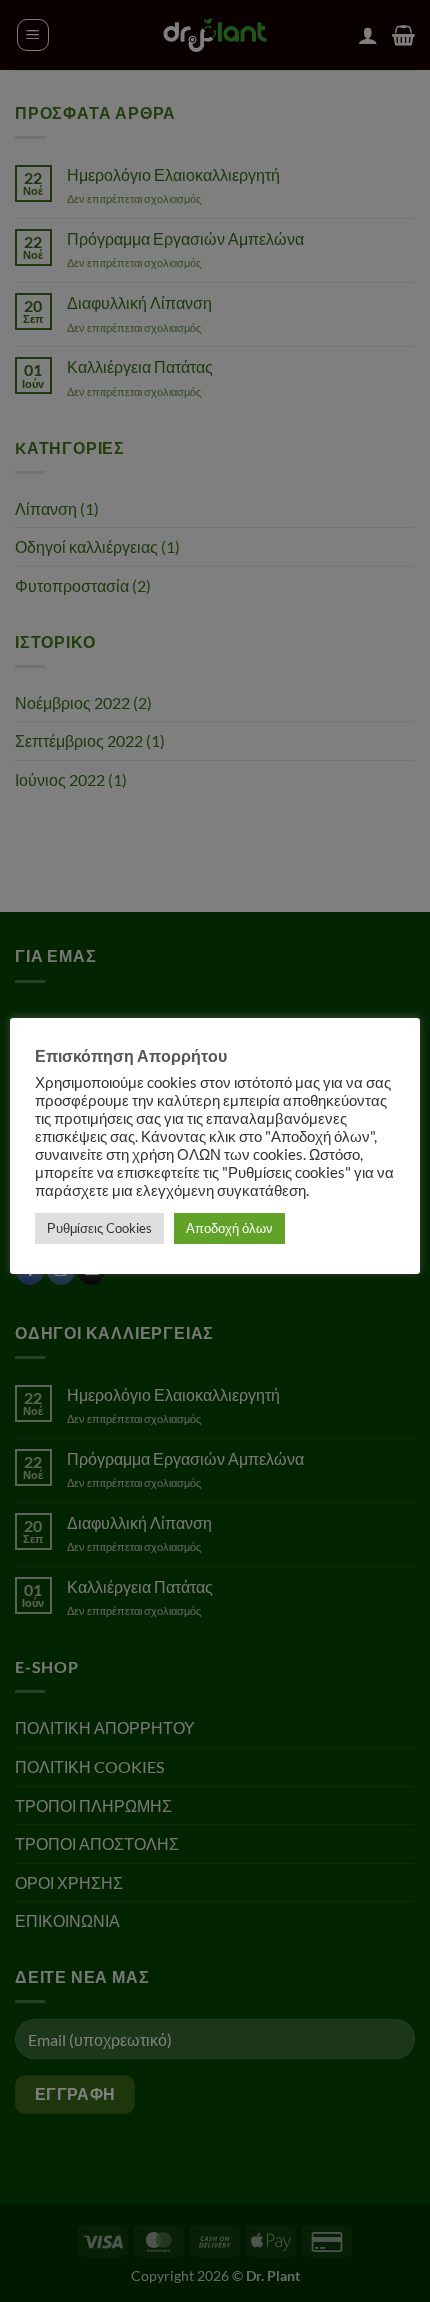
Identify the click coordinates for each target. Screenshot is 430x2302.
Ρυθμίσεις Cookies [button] (99, 1228)
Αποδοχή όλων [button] (229, 1228)
